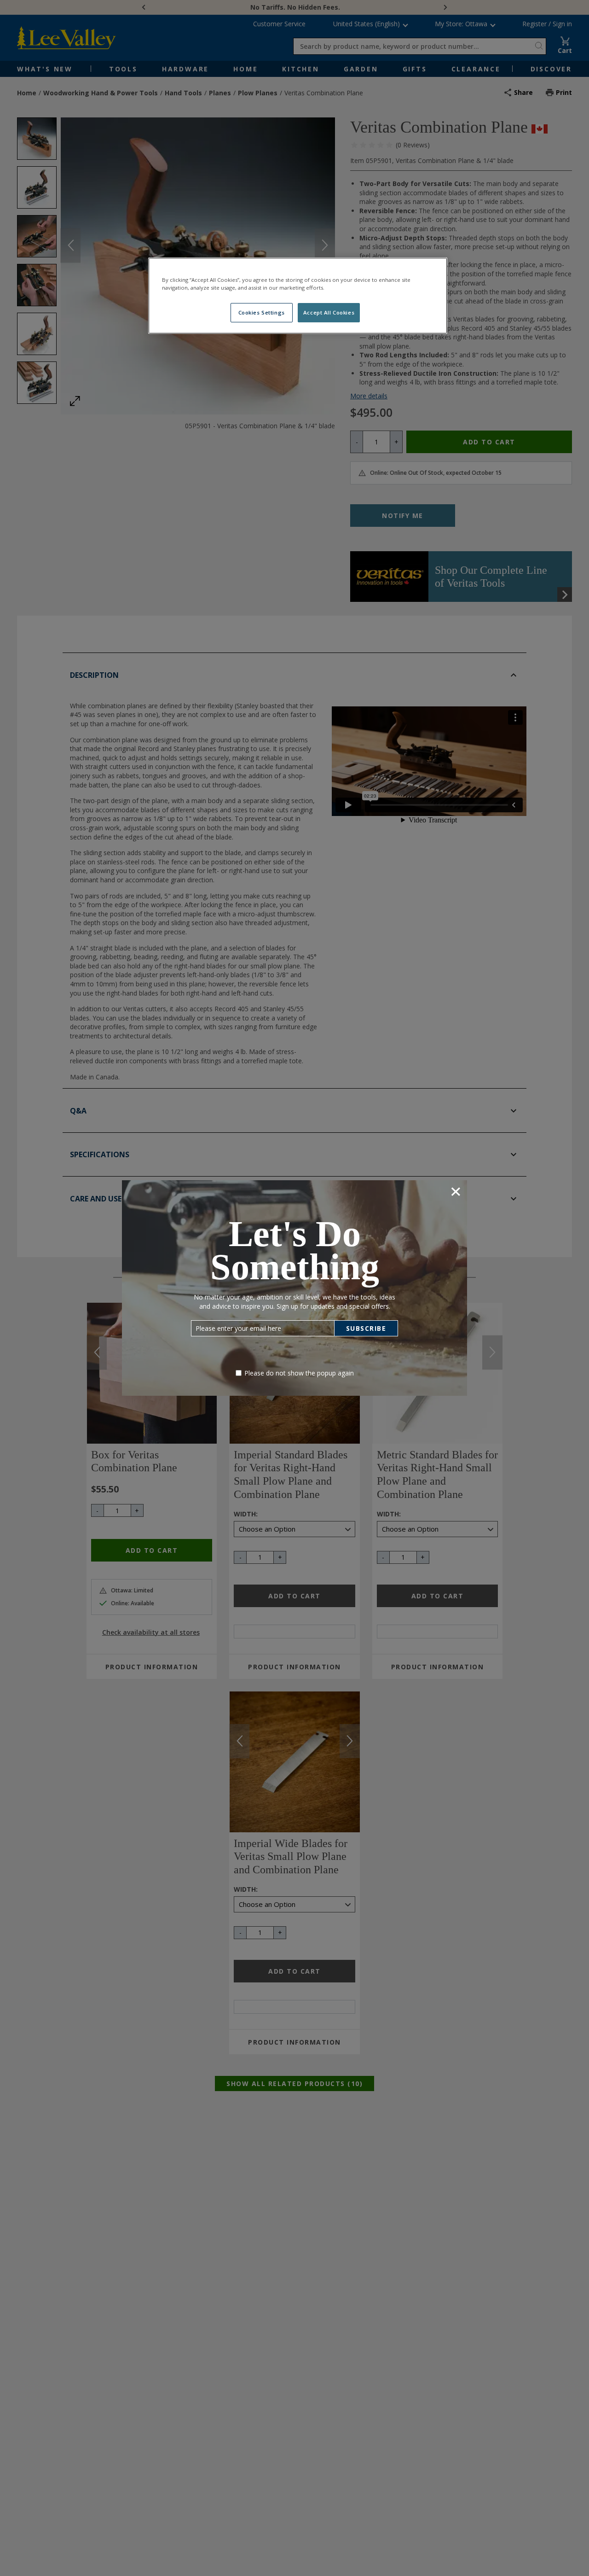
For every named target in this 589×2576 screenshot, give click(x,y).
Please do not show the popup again (299, 1373)
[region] (298, 296)
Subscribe (366, 1328)
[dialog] (294, 1288)
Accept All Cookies (329, 313)
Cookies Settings (262, 313)
